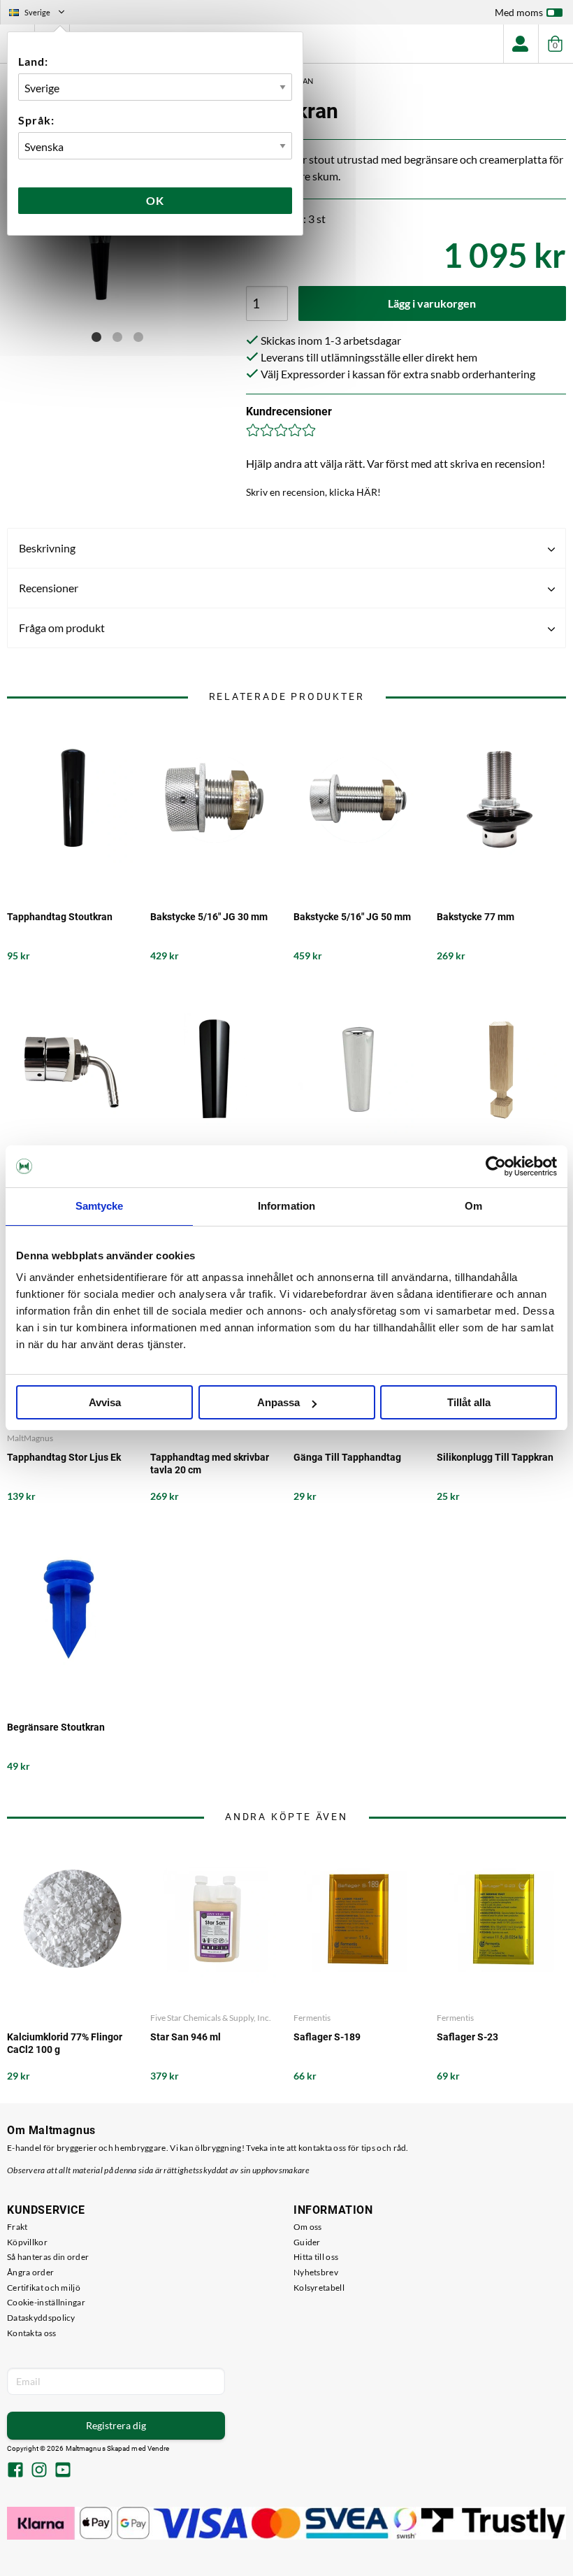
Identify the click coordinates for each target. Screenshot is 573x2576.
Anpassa (278, 1402)
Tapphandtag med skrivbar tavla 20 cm (210, 1464)
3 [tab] (138, 337)
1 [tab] (96, 337)
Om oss (308, 2227)
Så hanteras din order (48, 2257)
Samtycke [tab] (100, 1206)
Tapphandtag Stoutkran (60, 917)
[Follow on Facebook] (15, 2471)
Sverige (43, 14)
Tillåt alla (469, 1402)
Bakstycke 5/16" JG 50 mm (352, 917)
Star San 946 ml (186, 2037)
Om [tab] (473, 1206)
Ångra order (30, 2272)
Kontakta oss (32, 2333)
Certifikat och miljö (44, 2288)
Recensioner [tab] (49, 588)
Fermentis (312, 2018)
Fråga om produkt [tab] (62, 628)
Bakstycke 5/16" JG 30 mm (209, 917)
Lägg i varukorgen (432, 303)
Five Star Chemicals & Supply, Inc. (211, 2018)
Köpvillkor (27, 2242)
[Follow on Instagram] (39, 2471)
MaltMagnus (30, 1438)
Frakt (17, 2227)
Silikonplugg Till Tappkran (495, 1457)
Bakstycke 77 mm (476, 917)
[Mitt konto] (521, 44)
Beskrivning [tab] (47, 548)
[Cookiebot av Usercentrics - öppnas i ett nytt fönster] (496, 1166)
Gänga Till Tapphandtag (347, 1457)
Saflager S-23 (467, 2037)
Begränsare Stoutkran (56, 1727)
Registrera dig (116, 2425)
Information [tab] (286, 1206)
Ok (155, 200)
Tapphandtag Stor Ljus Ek (64, 1457)
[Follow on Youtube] (63, 2471)
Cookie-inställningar (46, 2302)
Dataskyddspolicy (41, 2318)
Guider (307, 2242)
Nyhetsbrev (316, 2272)
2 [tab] (117, 337)
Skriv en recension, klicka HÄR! (313, 492)
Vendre (159, 2448)
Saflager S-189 (327, 2037)
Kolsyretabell (319, 2288)
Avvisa (105, 1402)
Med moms (519, 12)
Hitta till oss (316, 2257)
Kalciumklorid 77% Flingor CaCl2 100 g (65, 2043)
